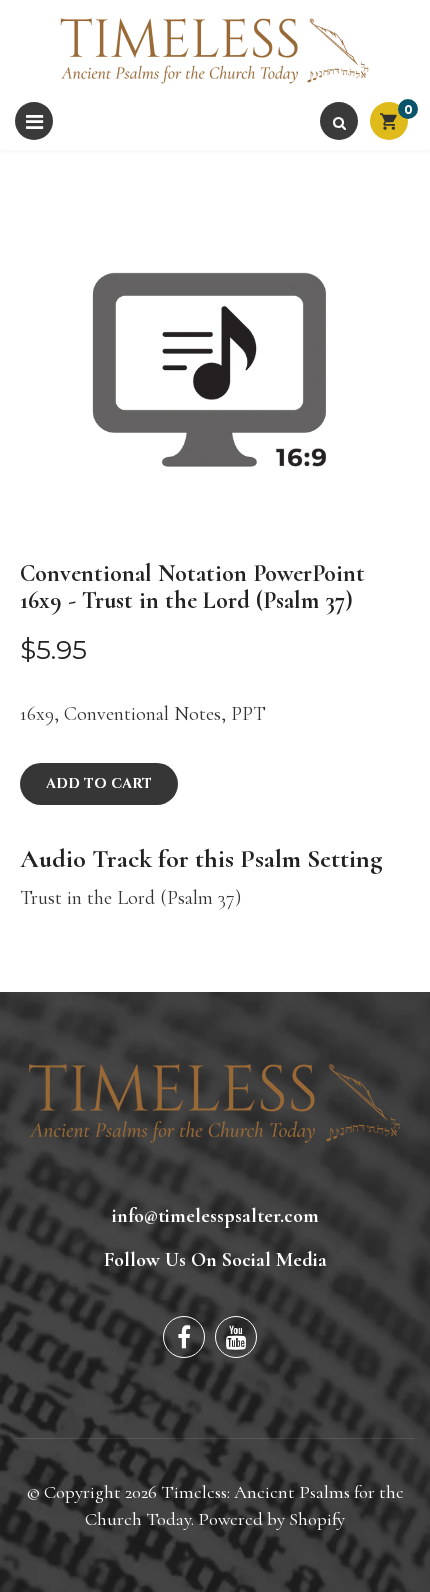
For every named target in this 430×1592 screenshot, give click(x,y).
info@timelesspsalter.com (215, 1216)
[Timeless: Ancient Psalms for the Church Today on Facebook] (184, 1337)
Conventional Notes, (145, 714)
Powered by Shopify (271, 1519)
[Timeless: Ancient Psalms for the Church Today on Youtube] (236, 1337)
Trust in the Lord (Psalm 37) (130, 898)
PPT (248, 714)
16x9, (39, 714)
